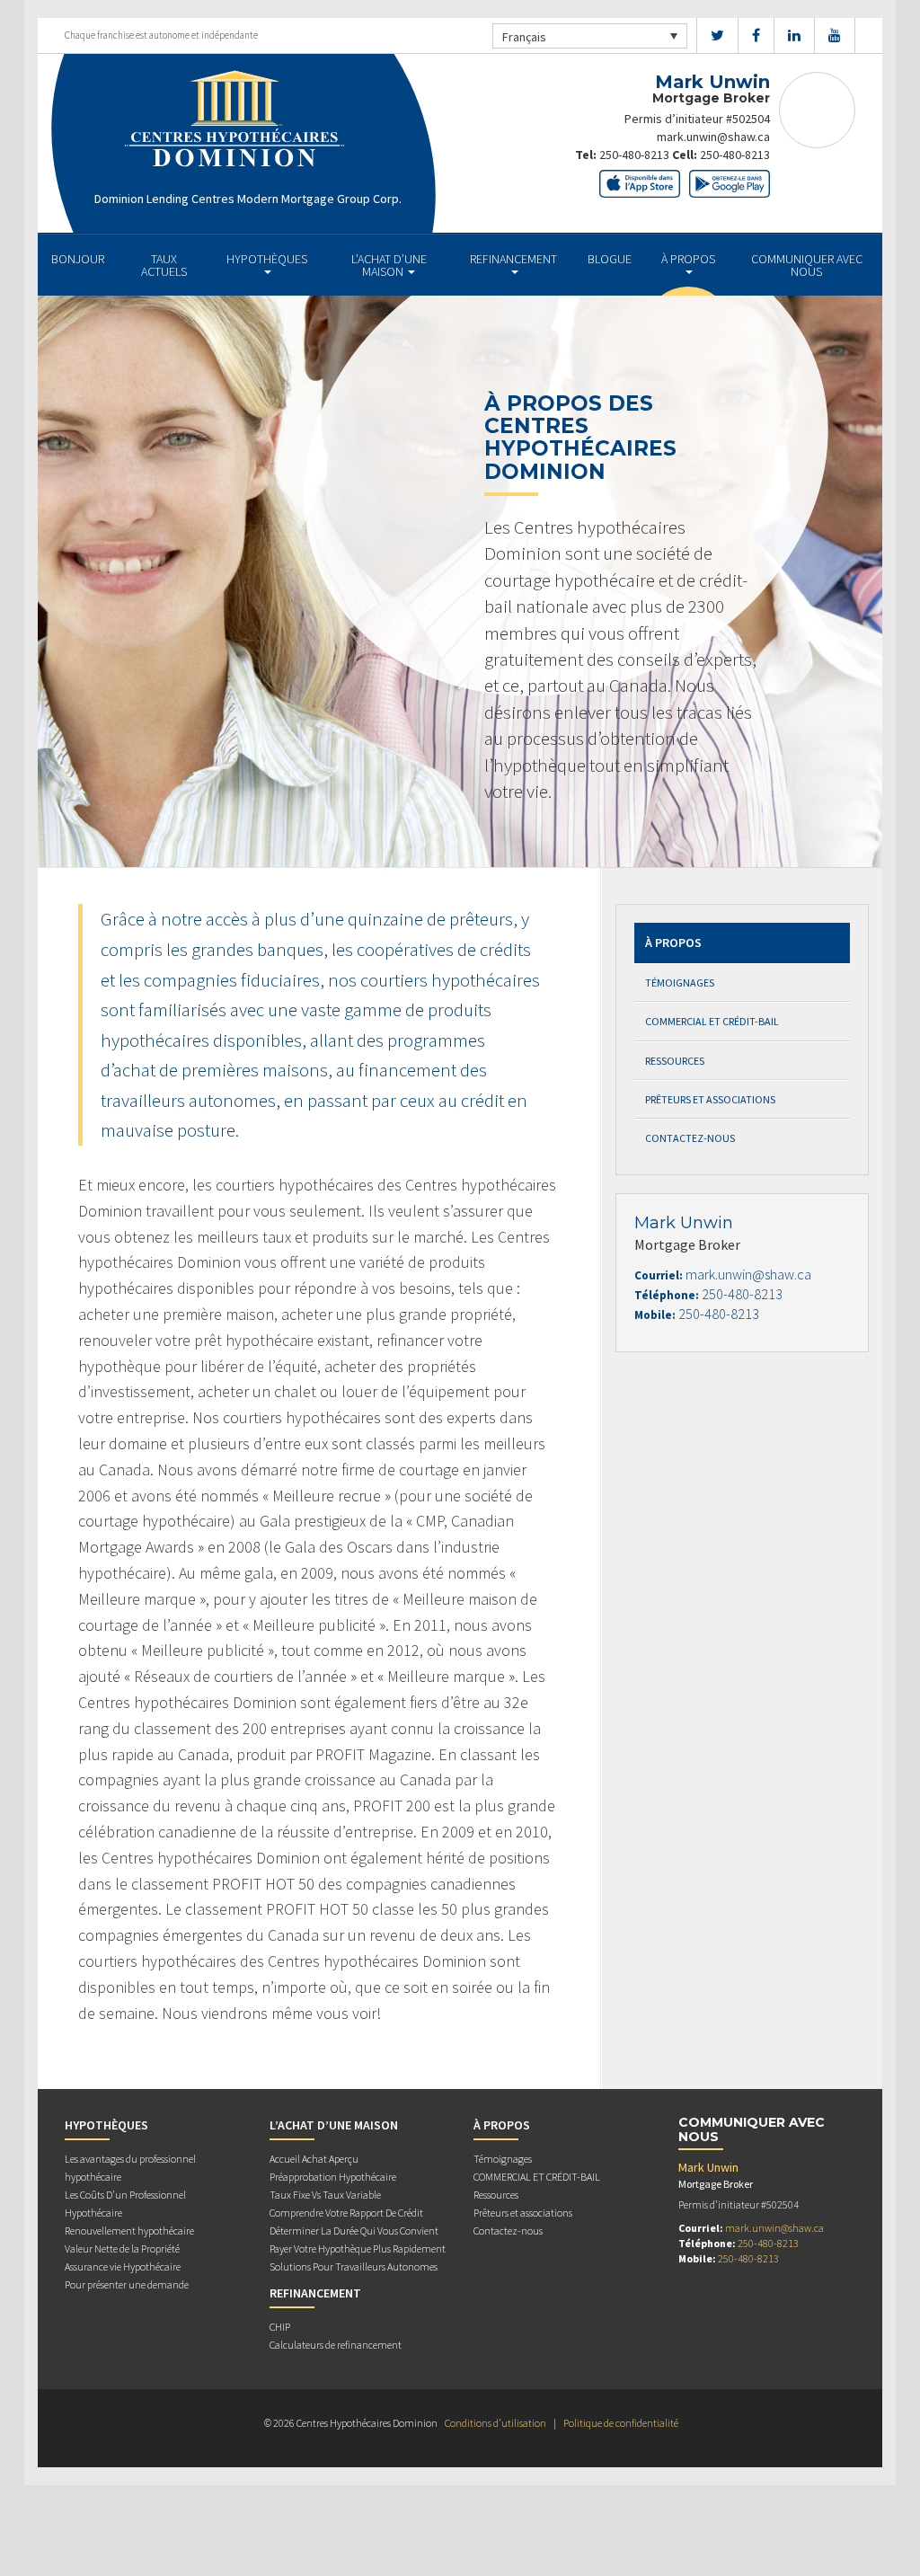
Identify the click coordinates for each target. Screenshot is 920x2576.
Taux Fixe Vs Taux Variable (325, 2195)
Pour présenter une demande (127, 2284)
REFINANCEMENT (513, 259)
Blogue (610, 259)
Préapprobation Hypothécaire (333, 2177)
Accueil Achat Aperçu (314, 2159)
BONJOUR (78, 259)
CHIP (280, 2327)
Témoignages (680, 983)
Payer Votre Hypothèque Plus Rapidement (358, 2248)
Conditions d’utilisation (495, 2423)
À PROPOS (688, 259)
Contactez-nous (690, 1138)
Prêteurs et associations (710, 1099)
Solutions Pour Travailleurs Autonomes (354, 2266)
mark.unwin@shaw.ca (713, 137)
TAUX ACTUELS (164, 265)
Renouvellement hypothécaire (129, 2231)
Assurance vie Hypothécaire (123, 2266)
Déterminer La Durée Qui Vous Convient (354, 2231)
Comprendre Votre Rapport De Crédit (346, 2213)
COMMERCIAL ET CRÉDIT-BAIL (712, 1021)
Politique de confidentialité (621, 2423)
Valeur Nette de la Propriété (122, 2248)
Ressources (675, 1061)
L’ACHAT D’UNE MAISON (389, 265)
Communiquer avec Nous (807, 265)
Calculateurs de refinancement (336, 2345)
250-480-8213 (634, 155)
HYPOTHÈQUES (267, 259)
